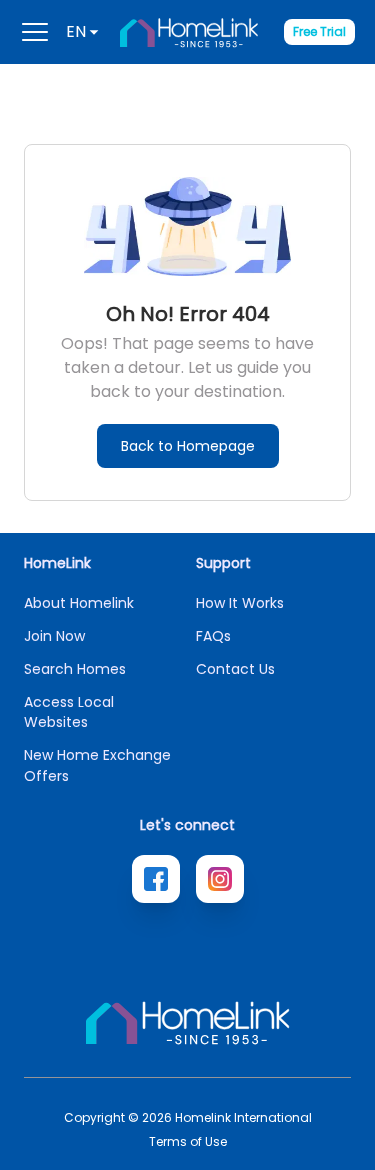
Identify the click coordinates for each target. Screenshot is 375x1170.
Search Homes (75, 669)
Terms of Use (188, 1142)
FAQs (213, 636)
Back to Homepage (188, 446)
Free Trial (319, 31)
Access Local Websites (69, 712)
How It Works (240, 603)
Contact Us (235, 669)
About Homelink (79, 603)
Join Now (54, 636)
